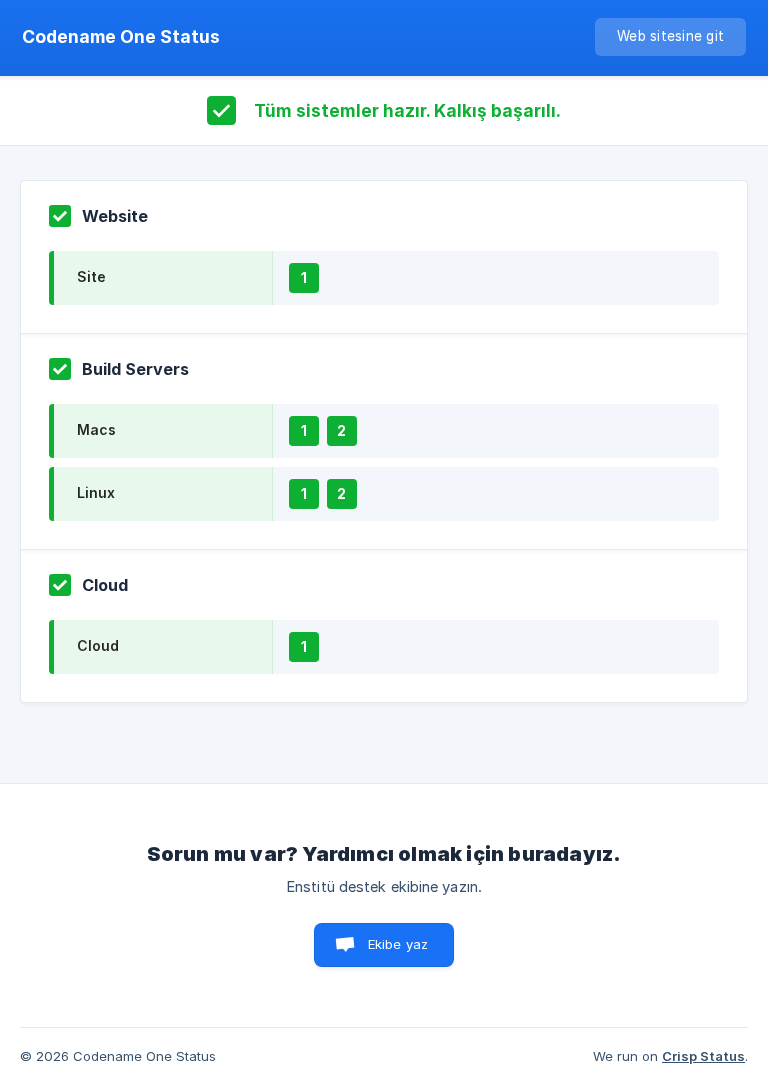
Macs (96, 429)
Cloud (98, 645)
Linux (96, 492)
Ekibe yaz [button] (398, 944)
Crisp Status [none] (703, 1056)
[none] (121, 37)
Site (91, 276)
